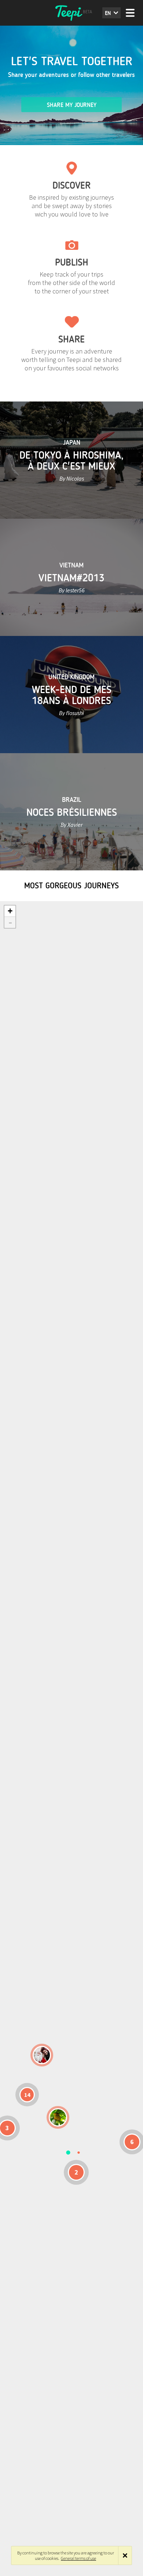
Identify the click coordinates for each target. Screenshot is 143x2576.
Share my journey (72, 105)
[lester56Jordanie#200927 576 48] (58, 2117)
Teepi (71, 13)
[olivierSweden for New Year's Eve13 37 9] (42, 2055)
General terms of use (78, 2558)
